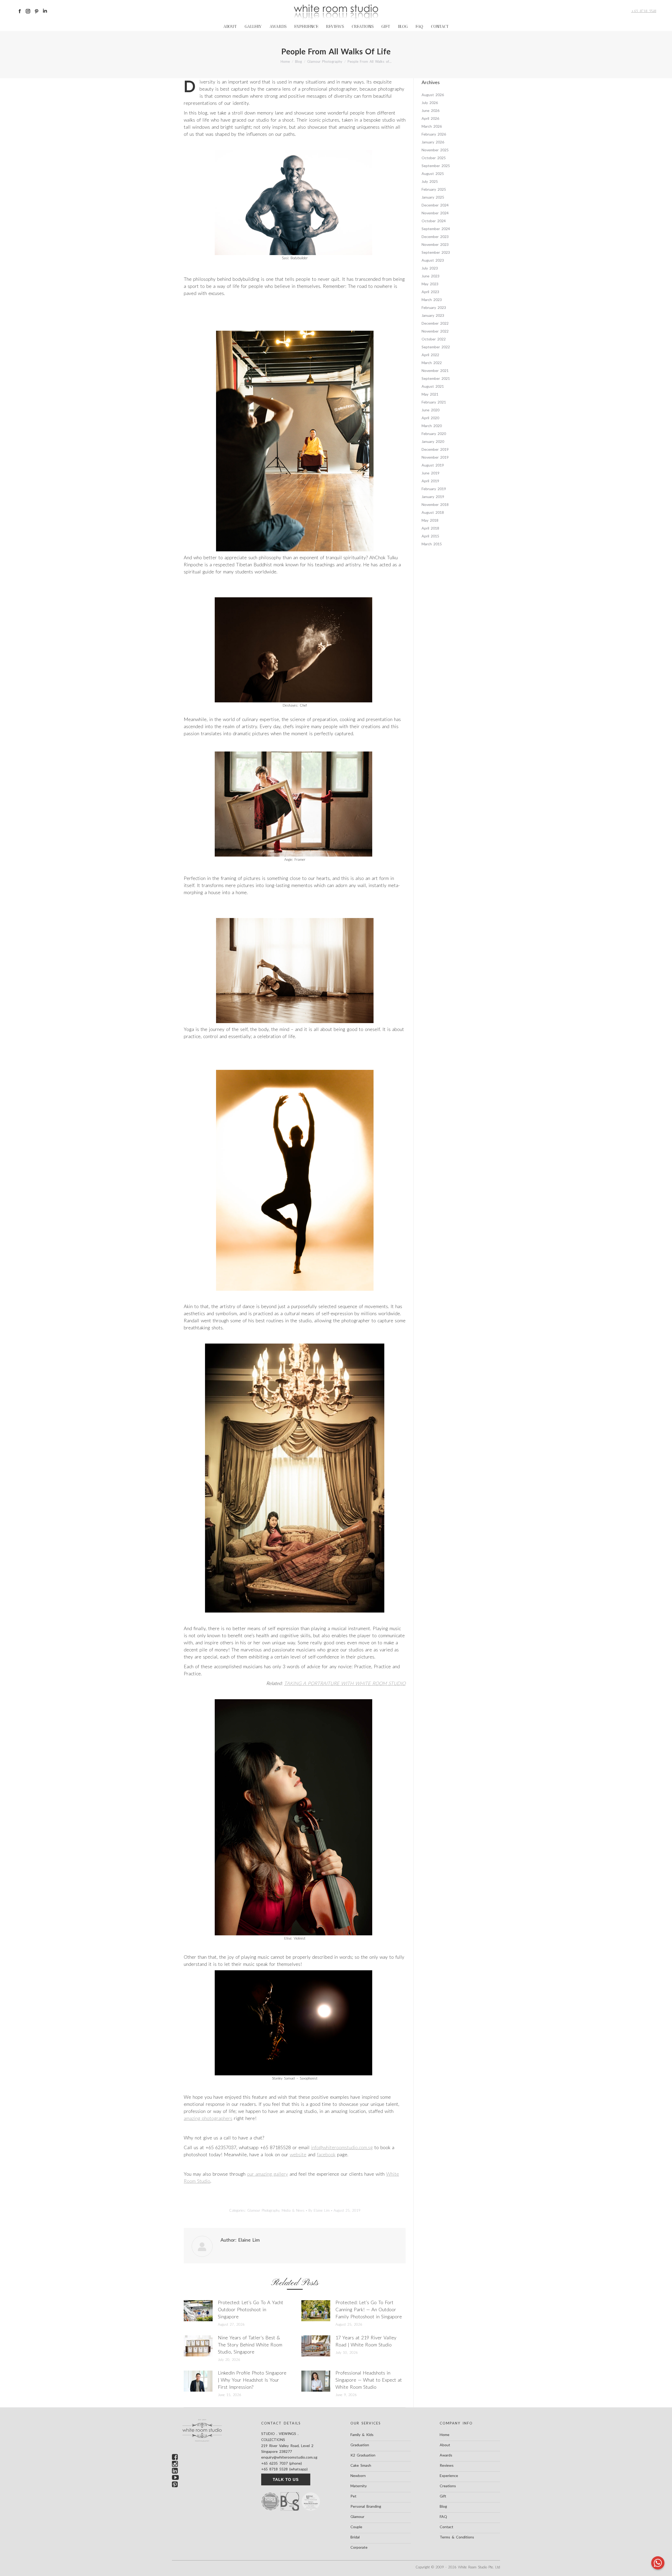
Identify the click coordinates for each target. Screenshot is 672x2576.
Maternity (359, 2486)
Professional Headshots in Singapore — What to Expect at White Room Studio (369, 2380)
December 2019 (435, 449)
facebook (326, 2154)
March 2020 (432, 426)
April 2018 (430, 528)
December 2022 (435, 323)
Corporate (359, 2547)
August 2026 (433, 95)
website (298, 2154)
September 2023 (436, 252)
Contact (447, 2527)
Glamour (357, 2517)
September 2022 (436, 347)
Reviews (447, 2465)
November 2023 (435, 244)
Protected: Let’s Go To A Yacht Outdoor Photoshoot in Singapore (251, 2309)
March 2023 (432, 300)
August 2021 (433, 386)
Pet (353, 2496)
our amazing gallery (267, 2174)
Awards (446, 2455)
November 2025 (435, 150)
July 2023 (430, 268)
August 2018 (433, 512)
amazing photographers (208, 2118)
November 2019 (435, 457)
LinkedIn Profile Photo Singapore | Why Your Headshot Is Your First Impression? (252, 2380)
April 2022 (430, 355)
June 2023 (430, 276)
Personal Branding (366, 2506)
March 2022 (432, 363)
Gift (443, 2496)
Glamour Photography (263, 2210)
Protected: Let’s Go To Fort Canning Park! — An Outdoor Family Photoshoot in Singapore (369, 2309)
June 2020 (430, 410)
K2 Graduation (363, 2455)
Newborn (358, 2476)
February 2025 (434, 189)
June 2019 (430, 473)
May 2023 (430, 284)
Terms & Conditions (457, 2537)
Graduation (360, 2445)
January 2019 (433, 497)
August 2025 (433, 173)
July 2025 (430, 181)
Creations (448, 2486)
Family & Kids (362, 2435)
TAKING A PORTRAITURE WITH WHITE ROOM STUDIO (345, 1683)
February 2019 (434, 489)
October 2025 (434, 158)
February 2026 (434, 134)
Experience (449, 2476)
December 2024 (435, 205)
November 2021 (435, 370)
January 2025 (433, 197)
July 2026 (430, 103)
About (445, 2445)
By (319, 2210)
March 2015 (432, 544)
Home (445, 2435)
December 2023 (435, 237)
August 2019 (433, 465)
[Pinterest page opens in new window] (36, 11)
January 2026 (433, 142)
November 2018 (435, 504)
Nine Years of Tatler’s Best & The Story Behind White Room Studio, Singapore (250, 2345)
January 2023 (433, 315)
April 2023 (430, 292)
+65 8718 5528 (644, 11)
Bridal (355, 2537)
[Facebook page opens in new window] (20, 11)
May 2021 (430, 394)
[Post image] (198, 2311)
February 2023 (434, 307)
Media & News (293, 2210)
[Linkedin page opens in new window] (45, 11)
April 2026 (430, 118)
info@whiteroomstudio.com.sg (342, 2147)
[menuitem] (230, 27)
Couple (356, 2527)
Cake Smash (361, 2465)
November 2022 (435, 331)
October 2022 (434, 339)
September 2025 (436, 166)
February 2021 (434, 402)
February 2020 (434, 434)
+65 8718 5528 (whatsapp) (284, 2469)
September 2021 (436, 378)
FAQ (443, 2517)
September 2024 (436, 229)
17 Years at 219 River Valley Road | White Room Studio (366, 2341)
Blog (443, 2506)
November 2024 (435, 213)
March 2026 (432, 126)
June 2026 (430, 110)
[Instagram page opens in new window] (28, 11)
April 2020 (430, 418)
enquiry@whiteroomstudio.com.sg (289, 2457)
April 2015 (430, 536)
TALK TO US (286, 2479)
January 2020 (433, 441)
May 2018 (430, 520)
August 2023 (433, 260)
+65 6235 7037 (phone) (282, 2463)
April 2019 (430, 481)
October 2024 (434, 221)
